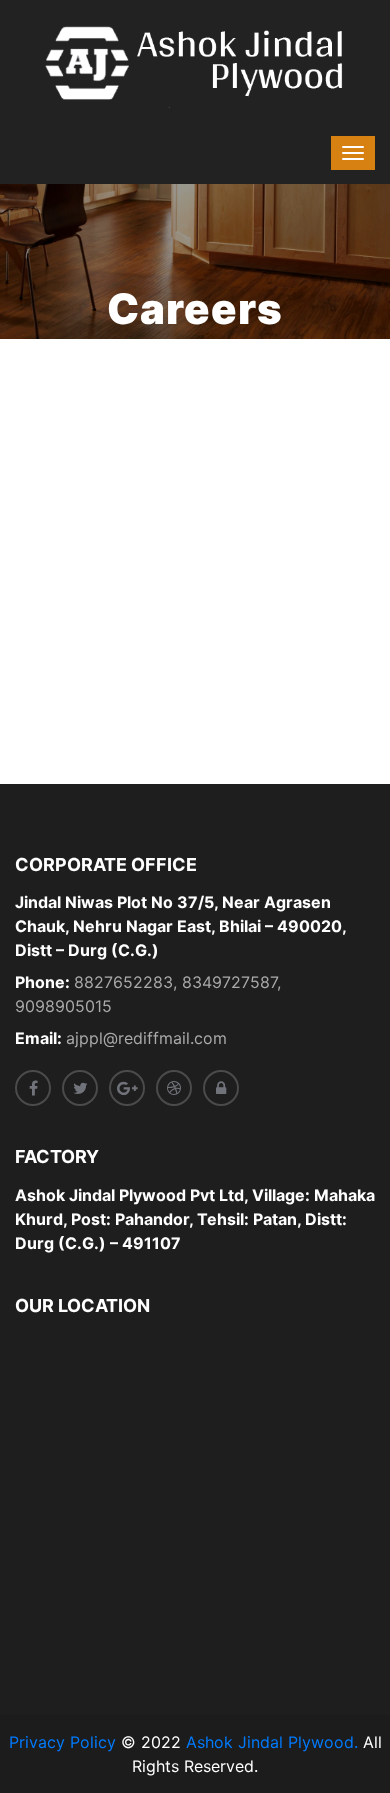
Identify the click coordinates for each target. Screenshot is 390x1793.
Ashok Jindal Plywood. (272, 1742)
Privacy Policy (62, 1742)
